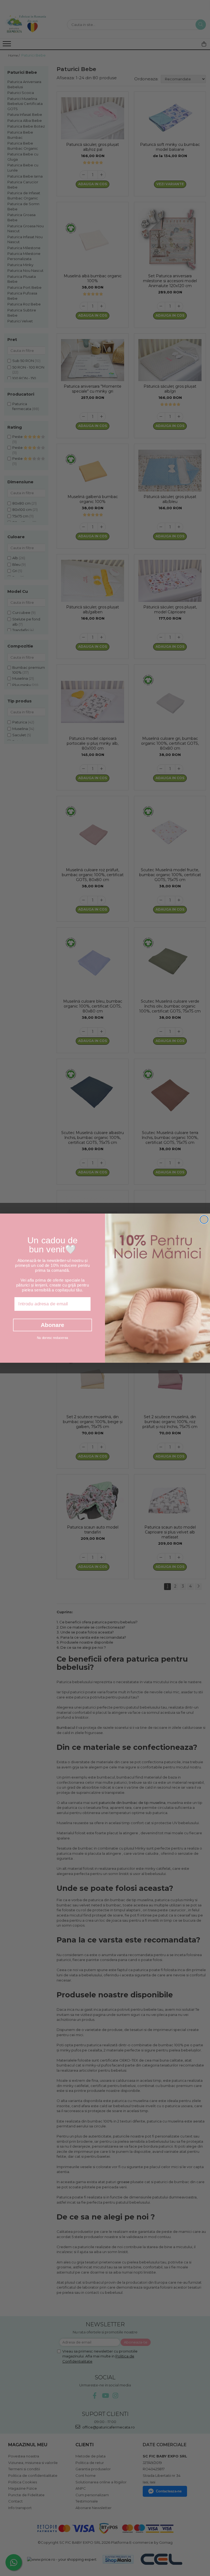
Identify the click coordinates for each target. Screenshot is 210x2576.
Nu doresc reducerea (52, 1338)
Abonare (52, 1325)
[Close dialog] (204, 1219)
